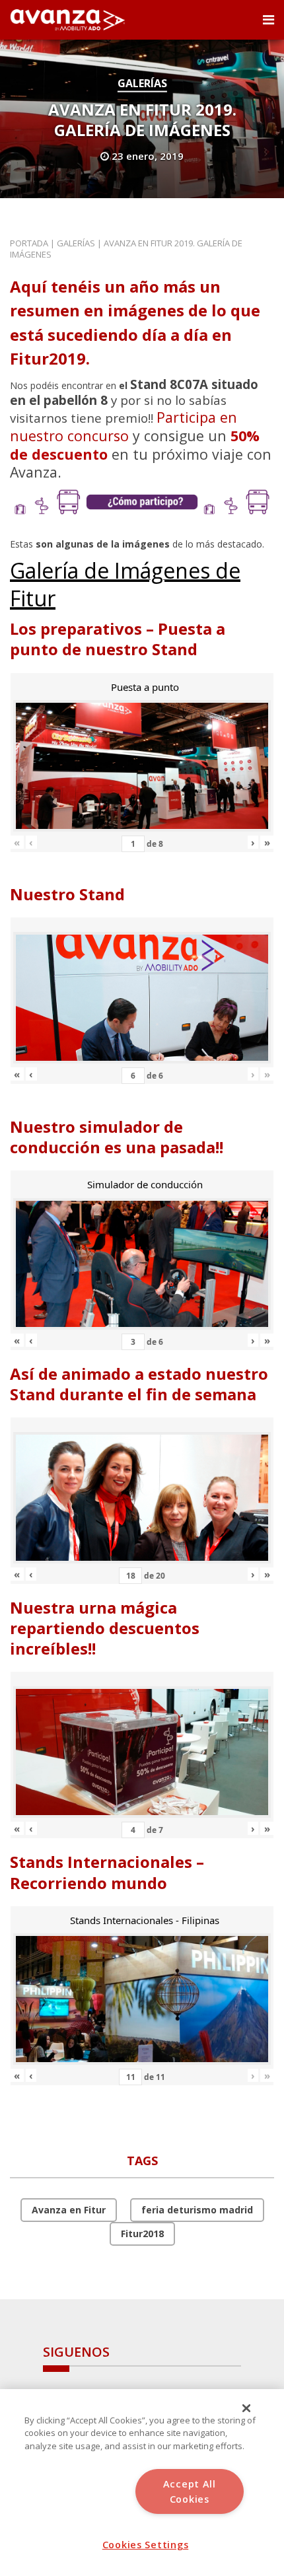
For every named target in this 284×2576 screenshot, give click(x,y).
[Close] (246, 2408)
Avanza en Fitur (69, 2210)
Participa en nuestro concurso (124, 426)
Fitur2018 (142, 2234)
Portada (29, 243)
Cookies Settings (146, 2545)
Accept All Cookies (190, 2491)
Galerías (142, 83)
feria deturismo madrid (197, 2210)
